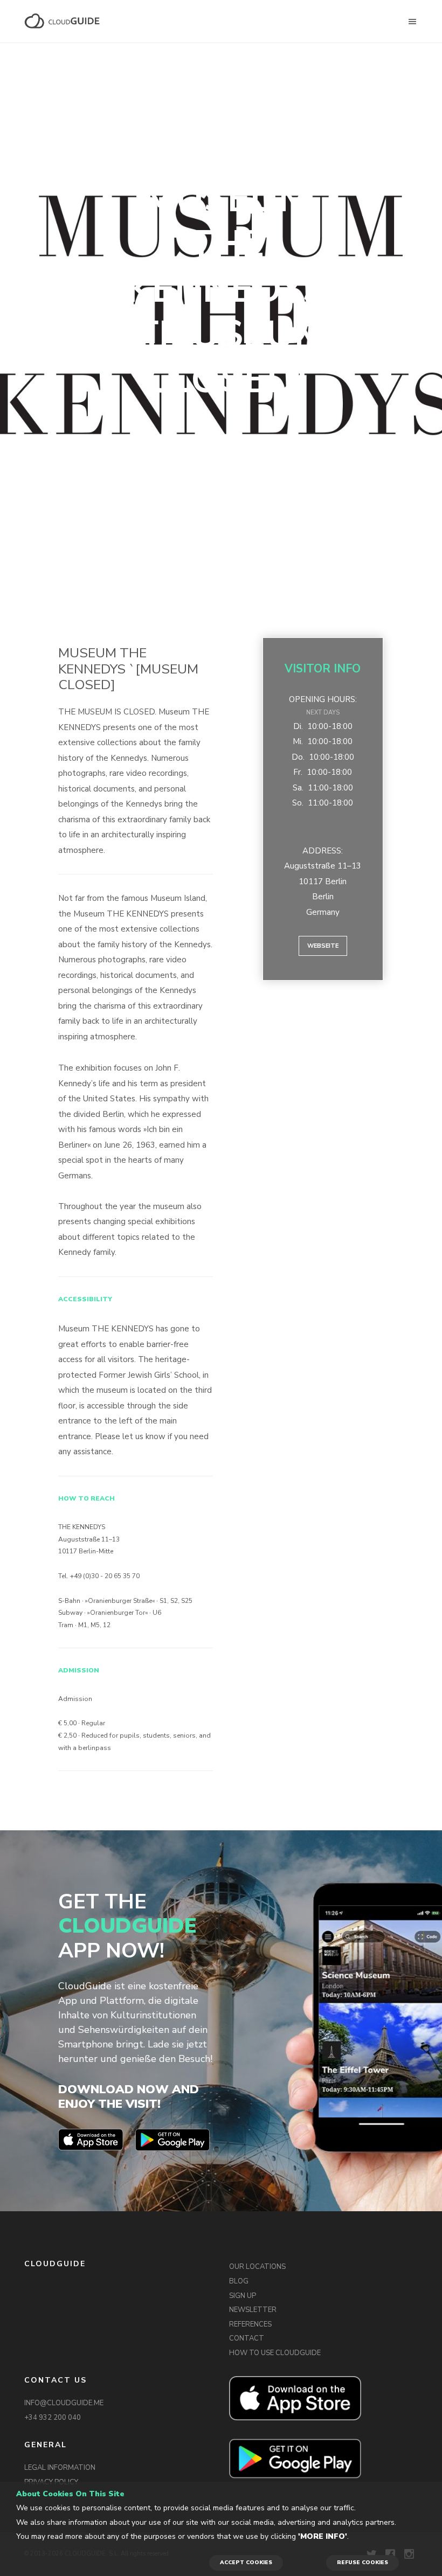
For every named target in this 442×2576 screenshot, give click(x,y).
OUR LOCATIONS (257, 2267)
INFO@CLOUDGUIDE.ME (64, 2403)
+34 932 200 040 (53, 2418)
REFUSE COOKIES (362, 2563)
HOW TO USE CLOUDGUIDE (275, 2353)
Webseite (323, 946)
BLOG (239, 2281)
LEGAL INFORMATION (60, 2468)
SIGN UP (243, 2296)
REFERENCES (250, 2324)
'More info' (323, 2536)
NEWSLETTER (253, 2310)
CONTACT (247, 2338)
